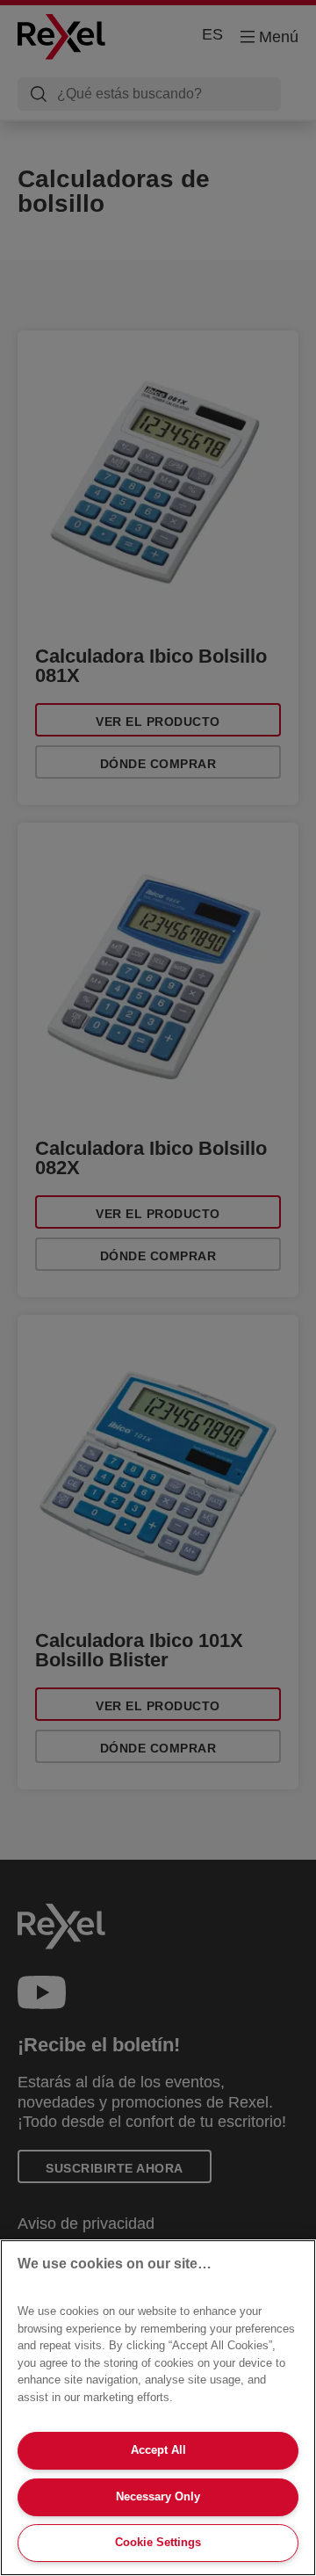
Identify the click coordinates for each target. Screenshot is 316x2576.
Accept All (158, 2450)
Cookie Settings (158, 2542)
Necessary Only (158, 2496)
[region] (158, 2408)
